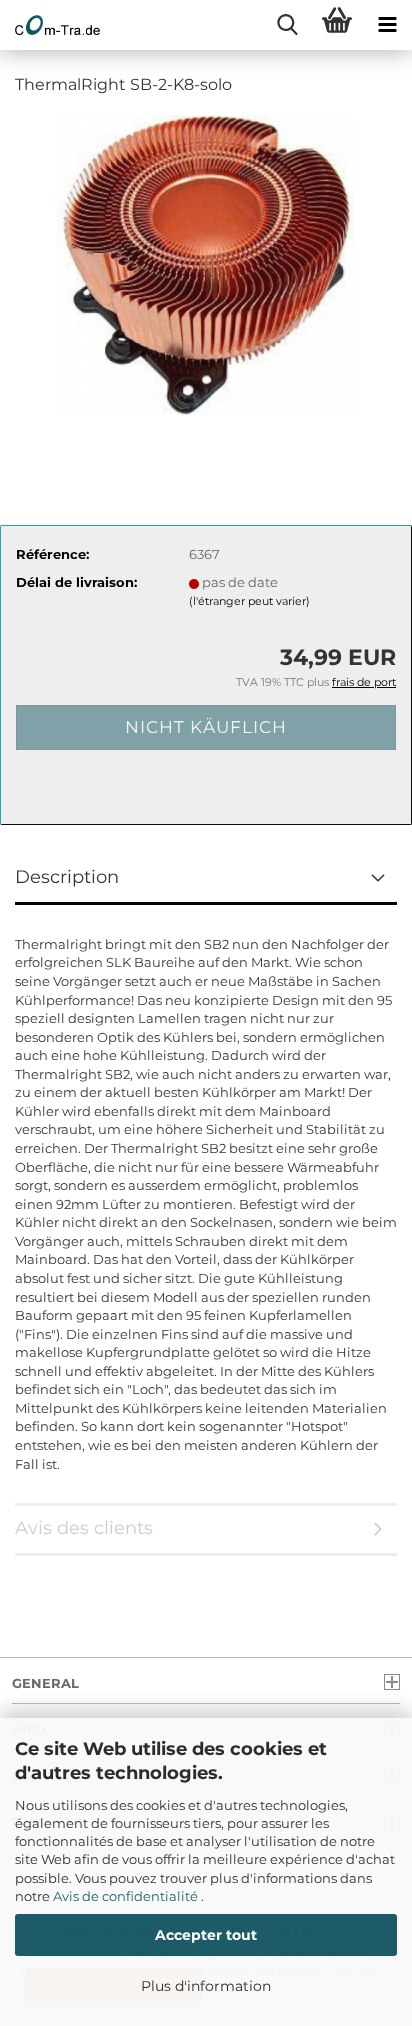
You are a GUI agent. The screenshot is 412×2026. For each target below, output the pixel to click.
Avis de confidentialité (127, 1896)
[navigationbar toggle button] (387, 25)
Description (67, 877)
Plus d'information (206, 1986)
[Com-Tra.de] (50, 25)
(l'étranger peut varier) (249, 601)
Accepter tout (206, 1935)
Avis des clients (84, 1528)
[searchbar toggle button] (287, 25)
